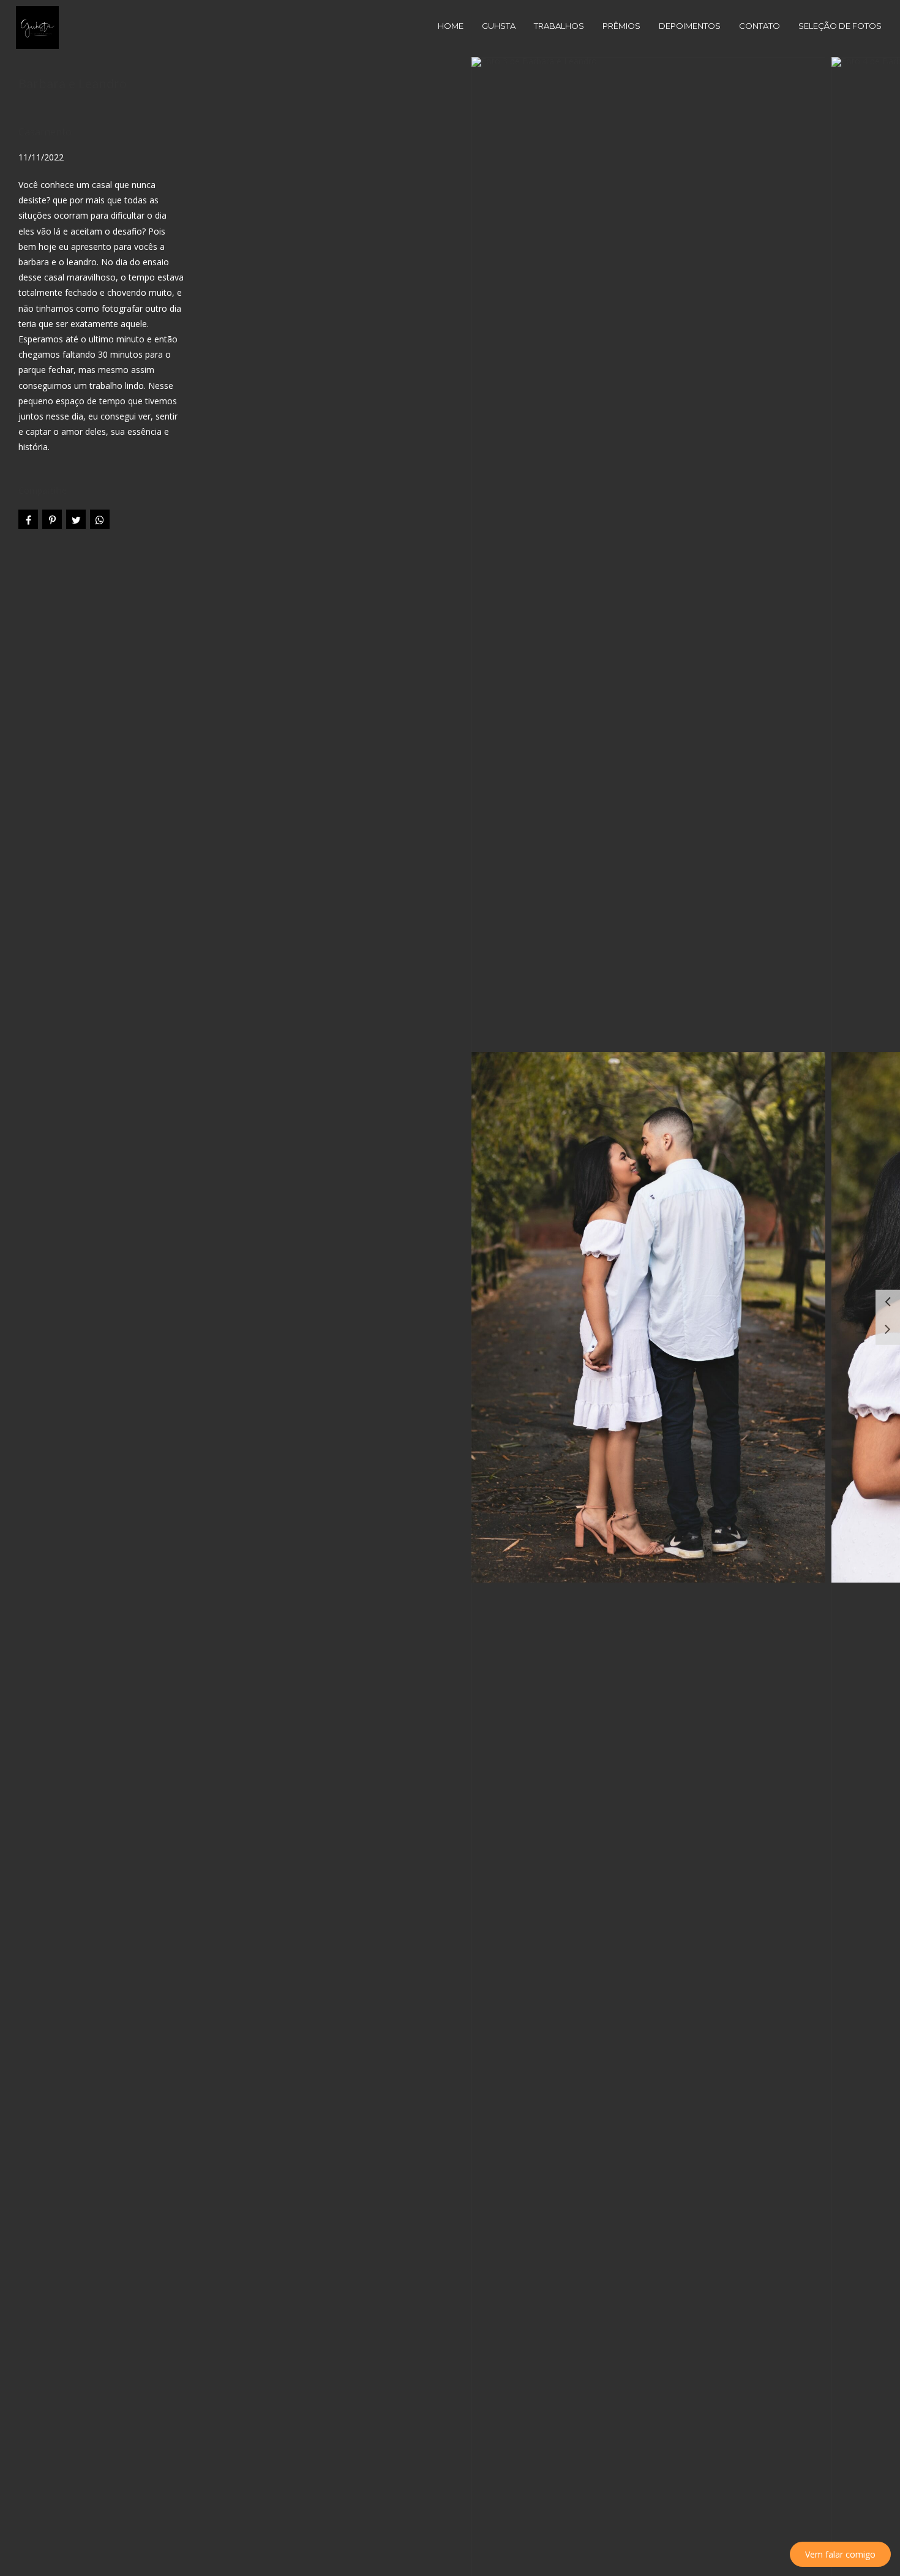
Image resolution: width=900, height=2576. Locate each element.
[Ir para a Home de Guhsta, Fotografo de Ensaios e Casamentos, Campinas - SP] (37, 27)
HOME (451, 26)
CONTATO (759, 26)
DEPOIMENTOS (690, 26)
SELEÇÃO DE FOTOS (840, 26)
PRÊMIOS (621, 26)
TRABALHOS (559, 26)
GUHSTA (499, 26)
